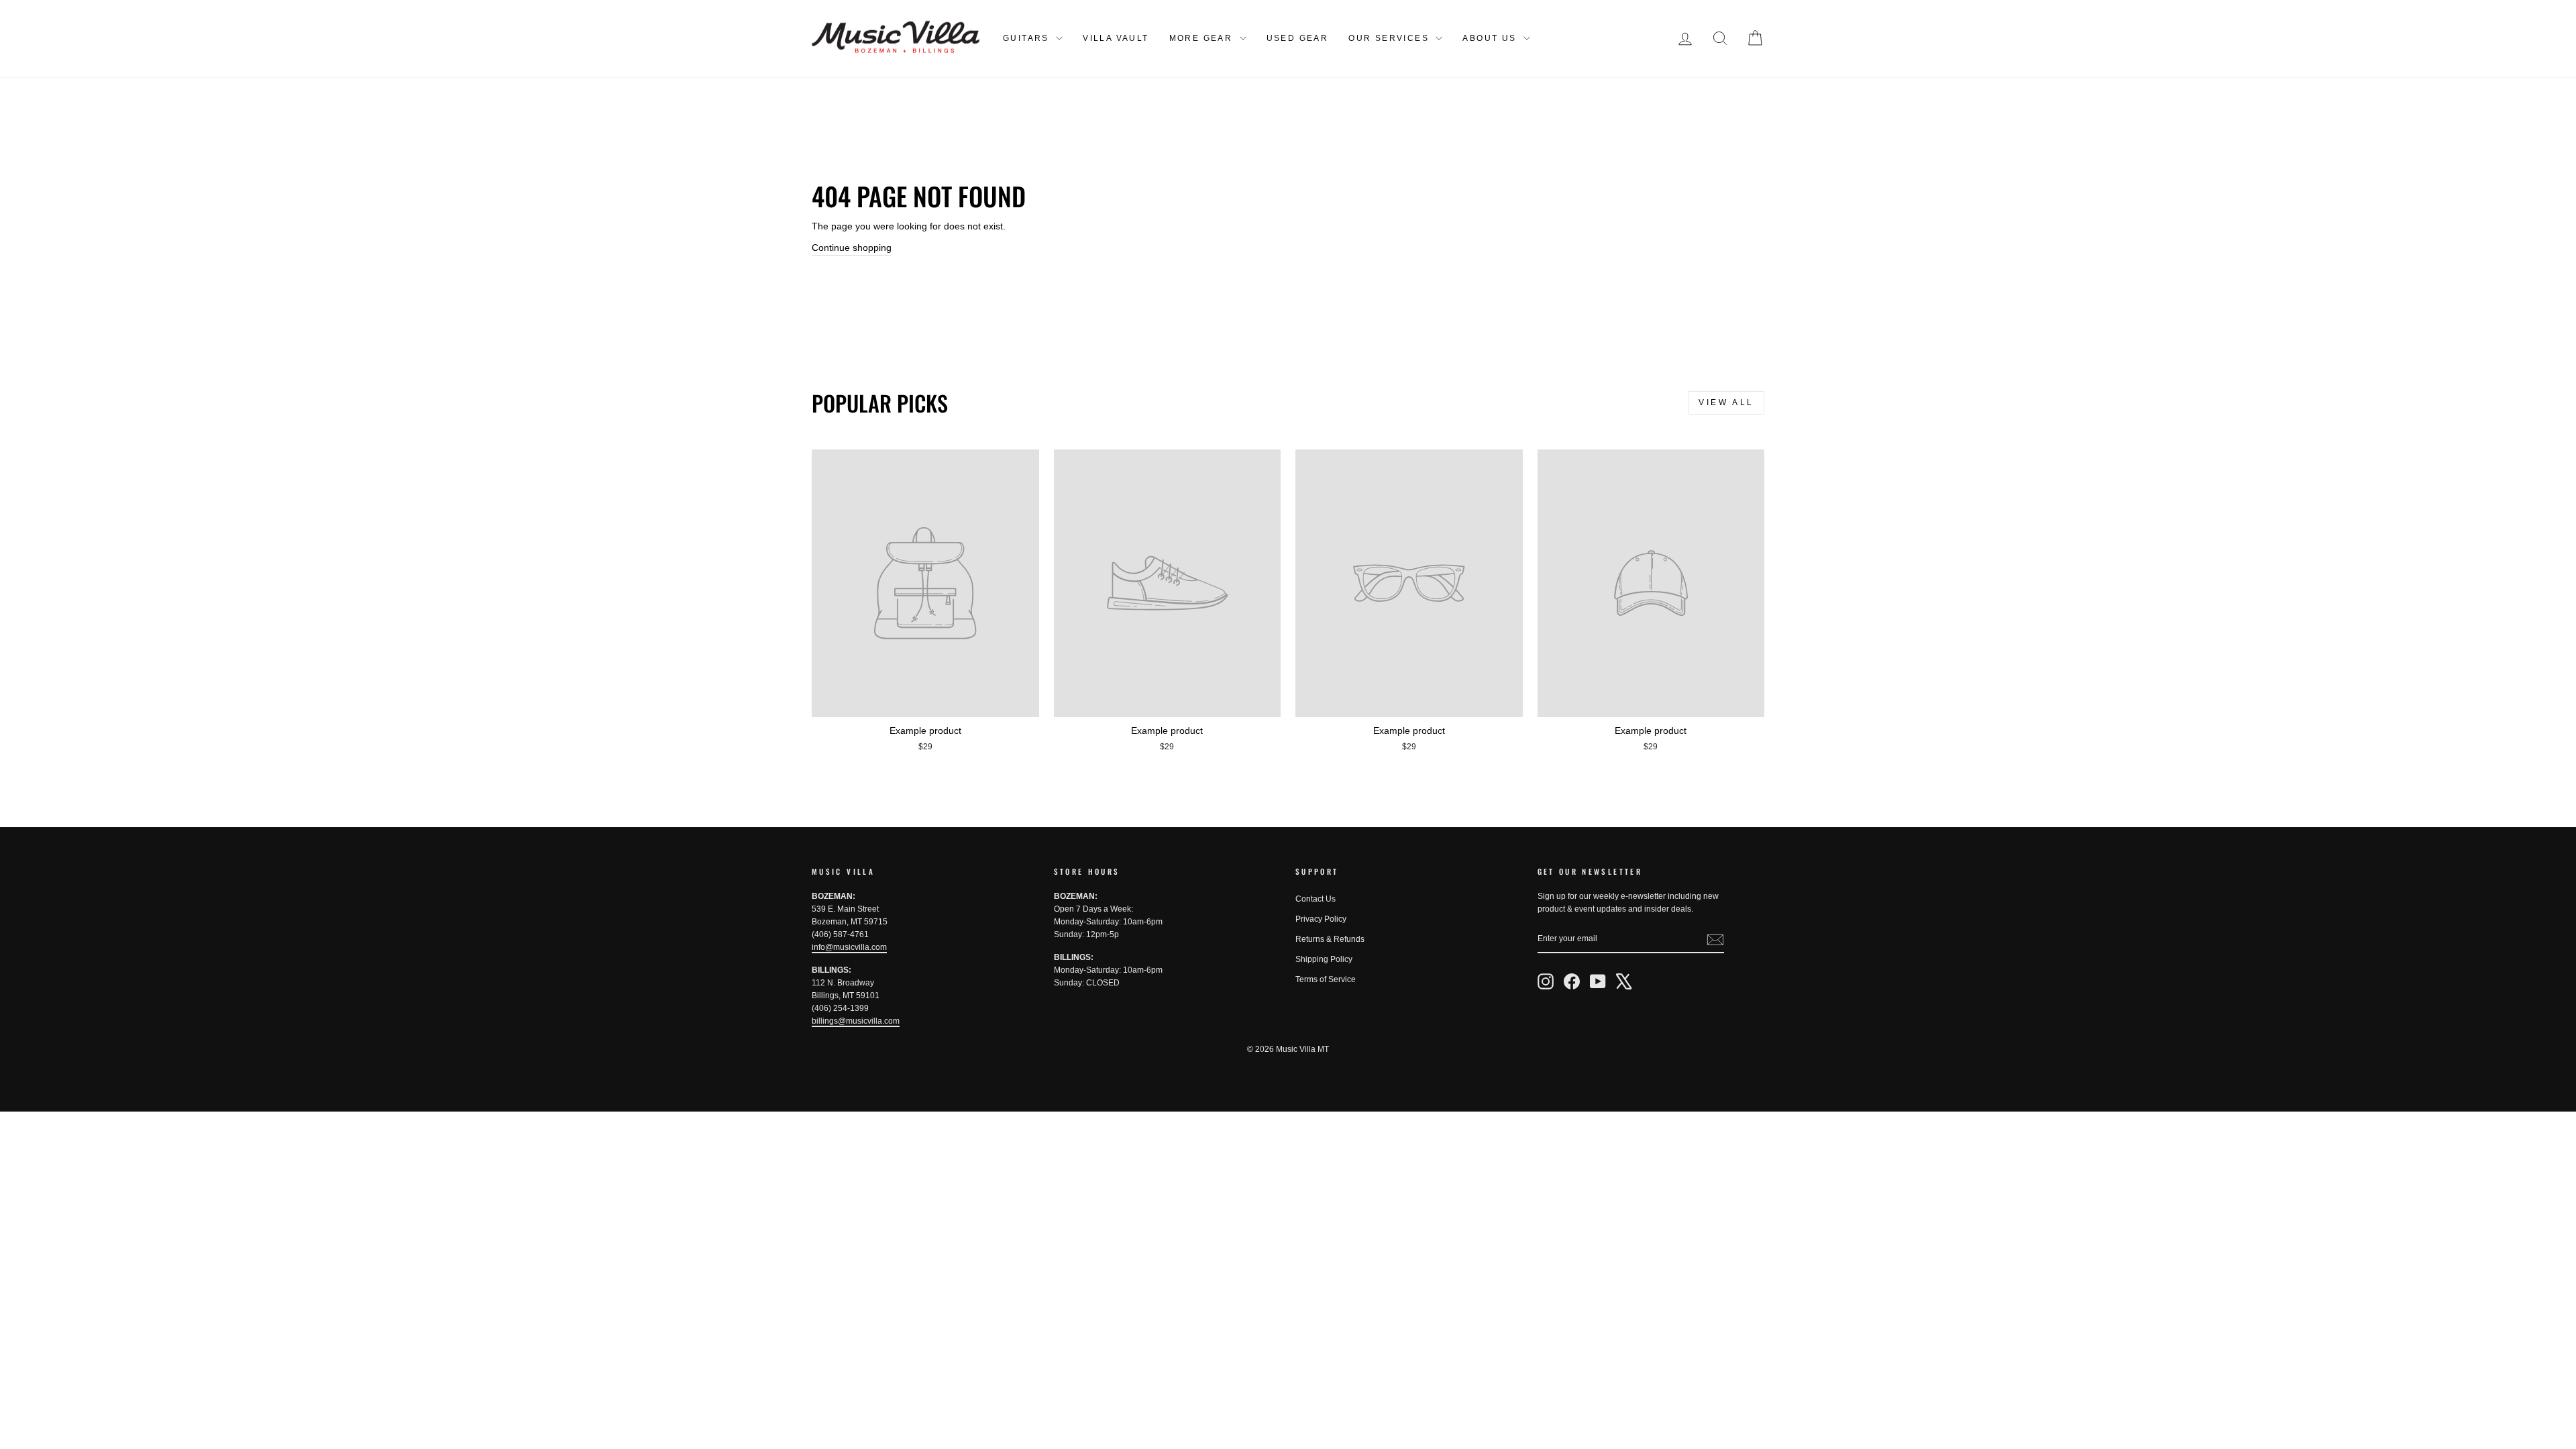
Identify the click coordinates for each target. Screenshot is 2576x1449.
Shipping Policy (1324, 959)
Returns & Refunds (1330, 939)
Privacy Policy (1321, 919)
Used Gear (1298, 38)
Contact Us (1316, 899)
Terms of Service (1326, 979)
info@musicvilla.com (849, 947)
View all (1726, 402)
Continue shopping (852, 248)
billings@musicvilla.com (856, 1021)
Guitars (1028, 38)
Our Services (1390, 38)
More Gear (1203, 38)
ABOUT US (1491, 38)
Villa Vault (1116, 38)
